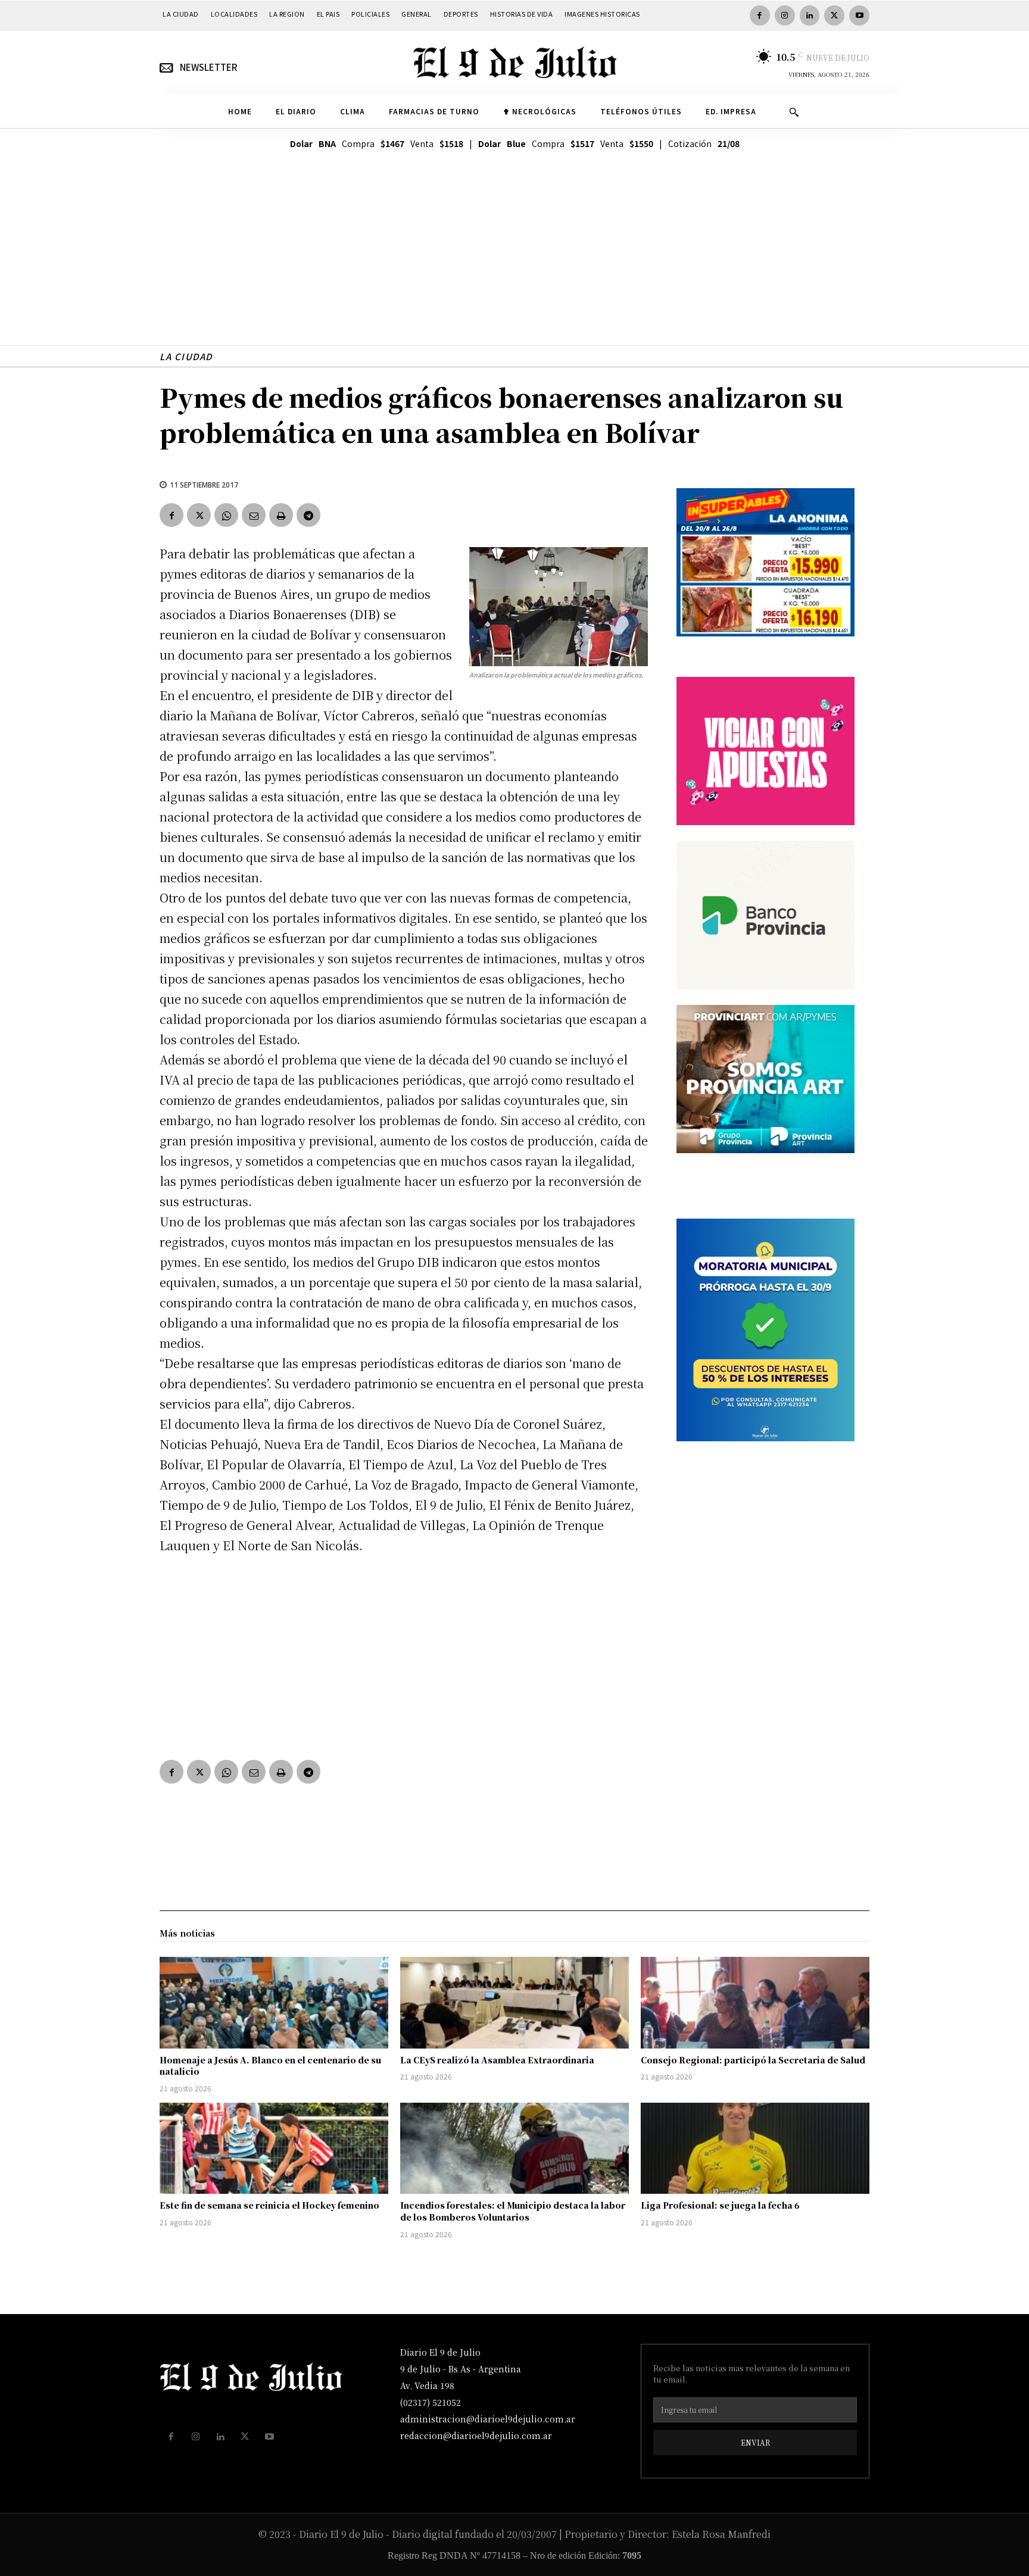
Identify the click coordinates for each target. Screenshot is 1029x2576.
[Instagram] (785, 15)
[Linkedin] (810, 15)
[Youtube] (859, 15)
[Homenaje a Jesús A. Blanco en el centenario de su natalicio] (274, 2003)
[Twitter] (834, 15)
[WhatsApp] (226, 515)
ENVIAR (755, 2442)
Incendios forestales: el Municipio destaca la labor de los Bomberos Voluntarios (513, 2211)
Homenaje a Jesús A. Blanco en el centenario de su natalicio (270, 2066)
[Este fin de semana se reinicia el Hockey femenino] (274, 2149)
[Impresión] (281, 515)
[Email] (254, 515)
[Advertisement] (514, 262)
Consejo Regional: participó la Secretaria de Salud (753, 2060)
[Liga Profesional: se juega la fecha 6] (755, 2149)
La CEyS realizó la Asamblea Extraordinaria (497, 2060)
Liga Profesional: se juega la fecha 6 (720, 2205)
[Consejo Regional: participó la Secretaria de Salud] (755, 2003)
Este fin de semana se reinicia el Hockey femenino (269, 2205)
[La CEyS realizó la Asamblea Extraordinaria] (514, 2003)
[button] (794, 112)
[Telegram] (308, 515)
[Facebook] (760, 15)
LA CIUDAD (186, 356)
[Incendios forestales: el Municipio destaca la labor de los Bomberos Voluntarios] (514, 2149)
